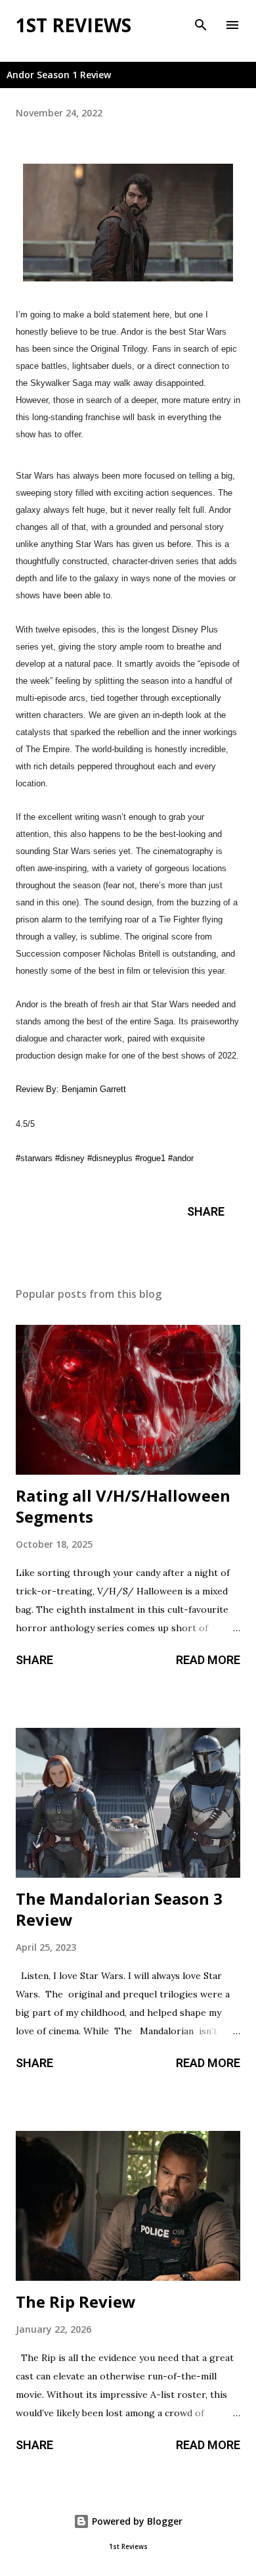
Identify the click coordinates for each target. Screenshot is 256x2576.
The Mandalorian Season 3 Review (119, 1909)
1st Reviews (74, 25)
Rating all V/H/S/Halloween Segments (123, 1506)
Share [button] (206, 1211)
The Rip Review (76, 2302)
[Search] (201, 24)
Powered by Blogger (136, 2521)
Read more (208, 1660)
